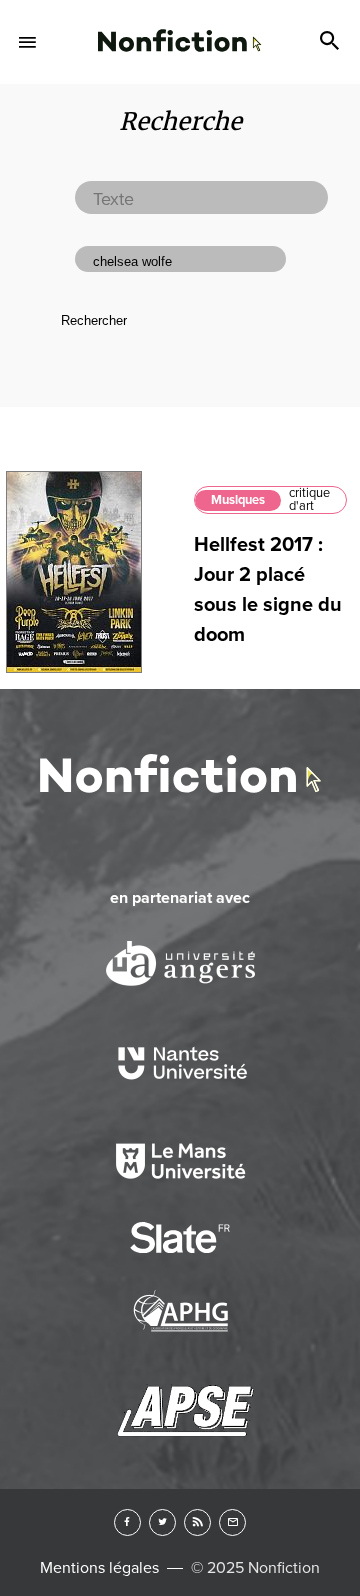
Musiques (238, 500)
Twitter (162, 1522)
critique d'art (309, 499)
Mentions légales (99, 1568)
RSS (197, 1522)
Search (332, 42)
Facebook (127, 1522)
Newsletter (232, 1522)
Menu (28, 42)
